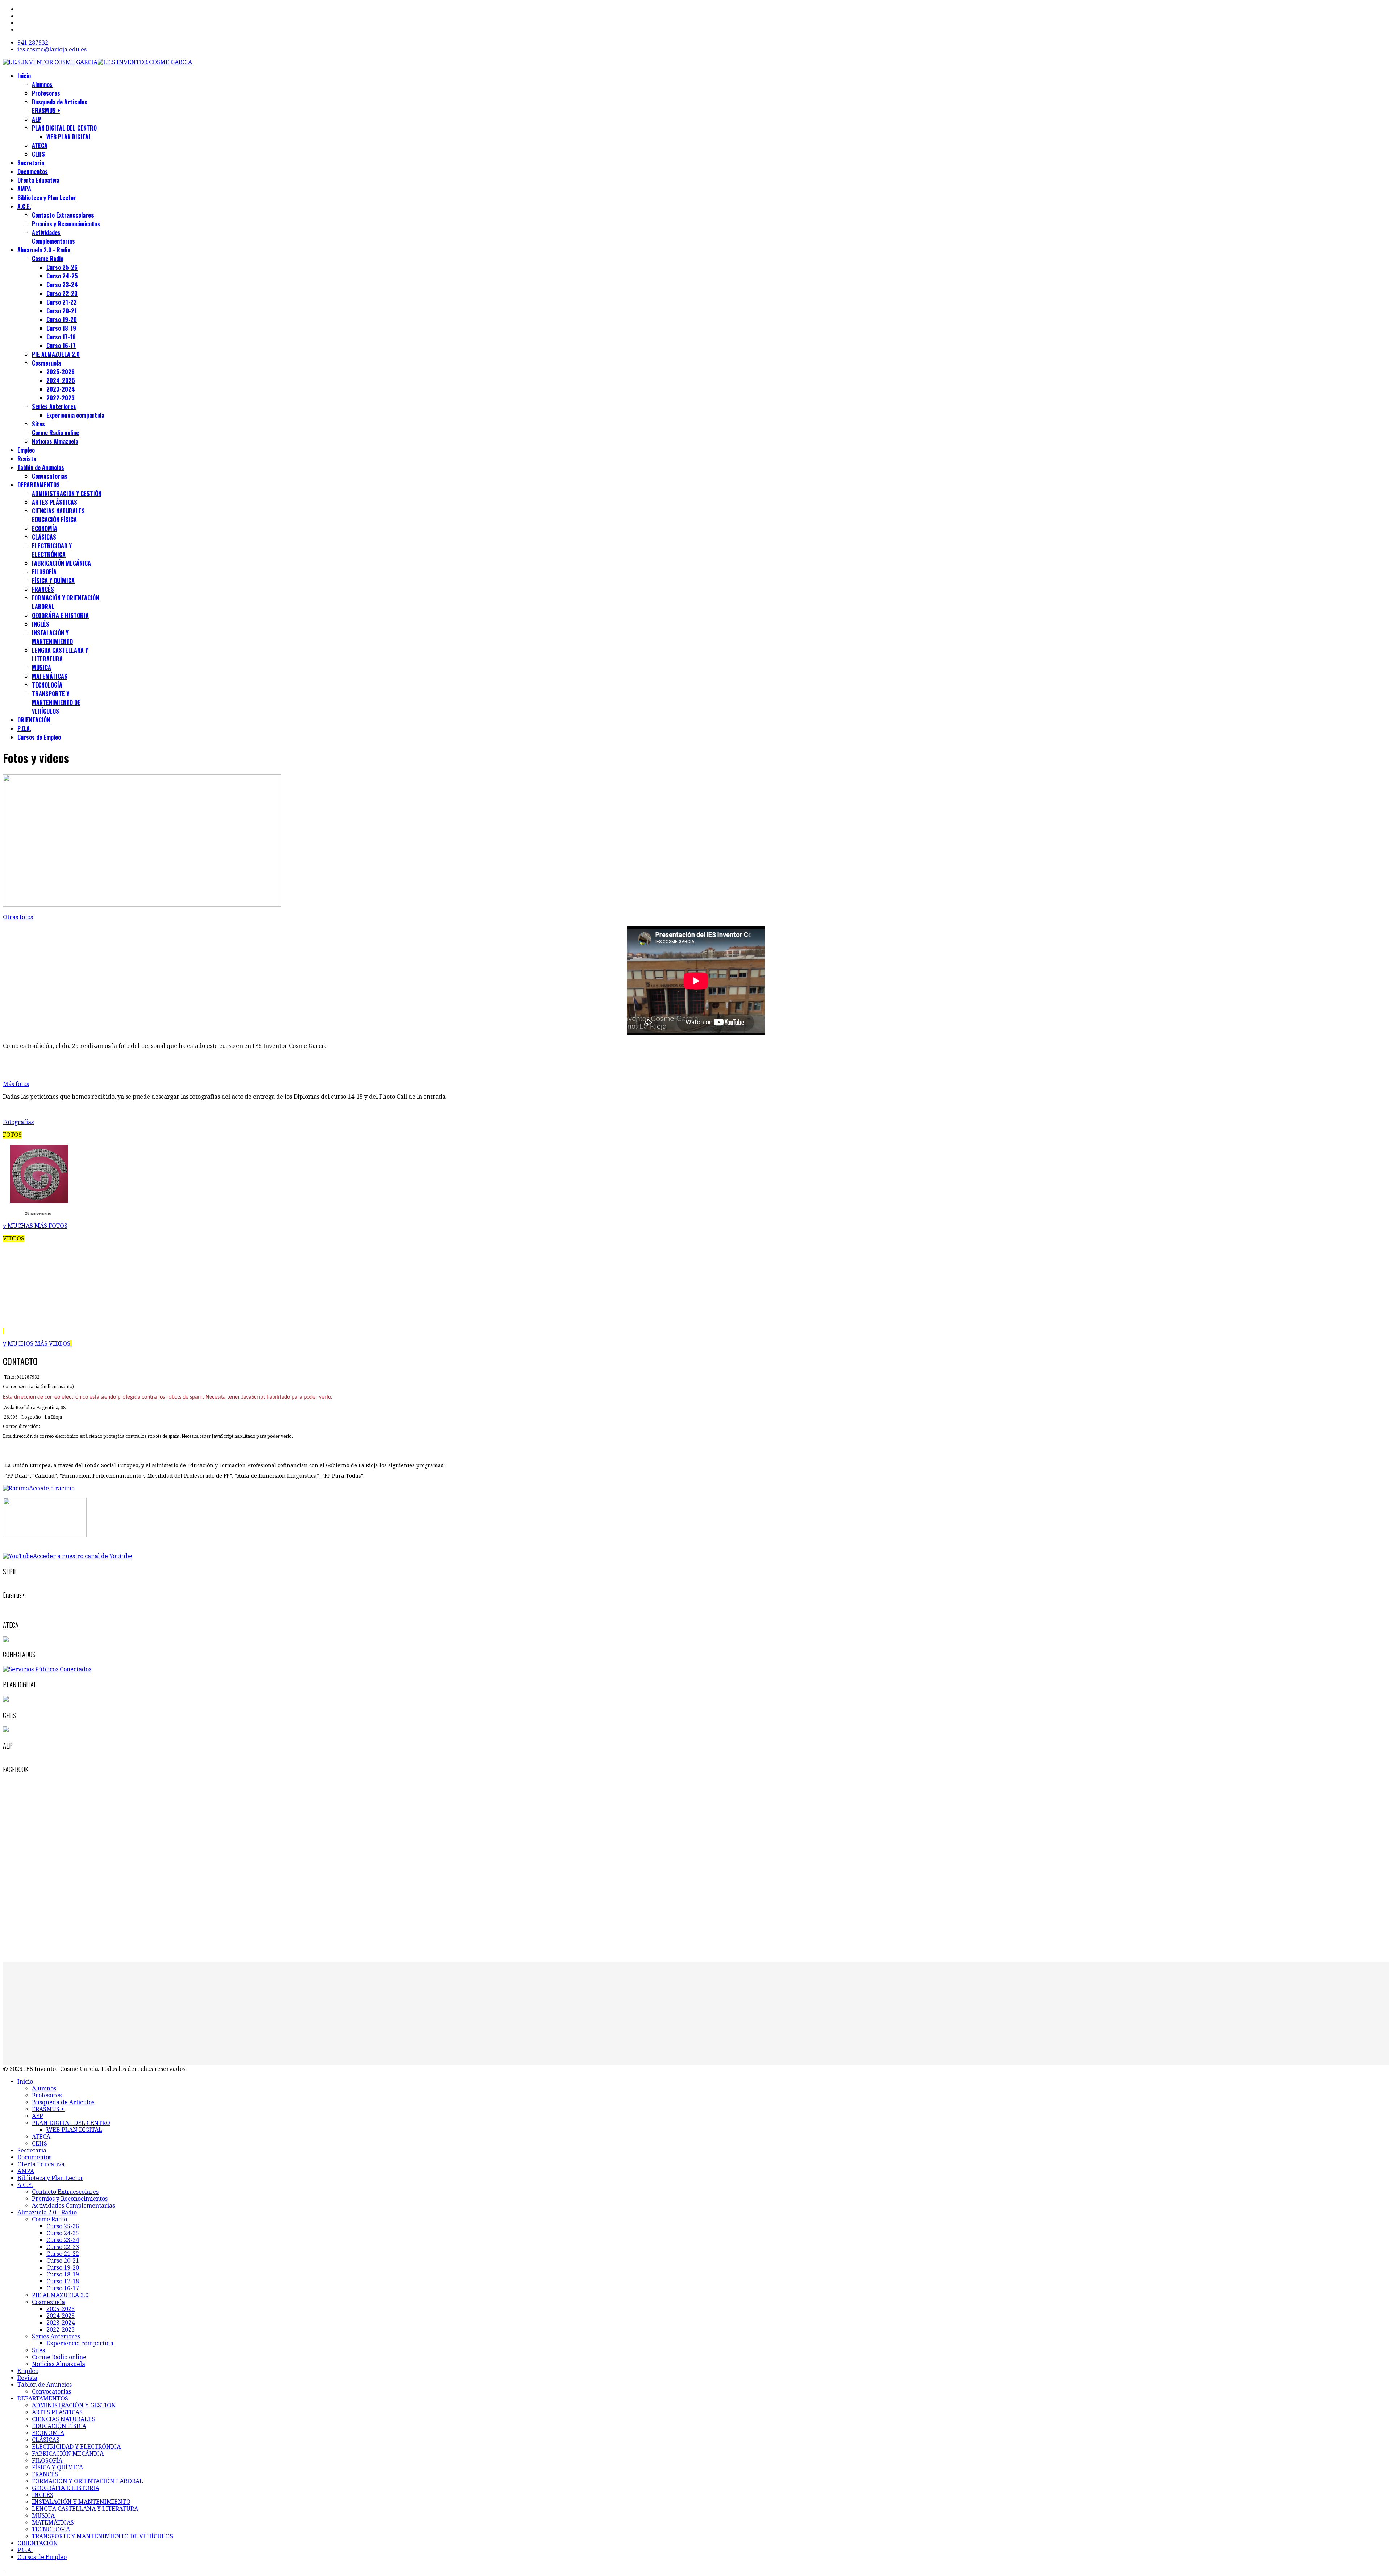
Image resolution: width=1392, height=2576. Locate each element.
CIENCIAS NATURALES (58, 511)
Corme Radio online (55, 433)
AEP (37, 119)
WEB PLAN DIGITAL (69, 137)
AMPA (24, 189)
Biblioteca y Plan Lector (47, 198)
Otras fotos (18, 917)
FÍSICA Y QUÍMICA (53, 581)
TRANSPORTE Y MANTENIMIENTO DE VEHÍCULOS (56, 702)
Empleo (26, 450)
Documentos (33, 172)
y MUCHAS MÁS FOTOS (35, 1226)
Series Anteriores (54, 406)
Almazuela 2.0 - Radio (44, 250)
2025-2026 (61, 372)
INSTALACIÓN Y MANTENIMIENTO (52, 637)
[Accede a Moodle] (45, 1535)
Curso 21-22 (62, 302)
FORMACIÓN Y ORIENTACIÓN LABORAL (88, 2481)
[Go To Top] (4, 2570)
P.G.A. (24, 728)
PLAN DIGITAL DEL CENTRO (64, 128)
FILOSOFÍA (44, 572)
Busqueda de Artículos (60, 102)
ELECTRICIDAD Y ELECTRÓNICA (52, 550)
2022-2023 (61, 398)
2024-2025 (61, 380)
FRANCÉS (43, 589)
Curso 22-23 (62, 293)
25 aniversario (38, 1213)
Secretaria (31, 163)
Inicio (24, 76)
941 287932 (33, 43)
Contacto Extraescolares (63, 215)
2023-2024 (61, 389)
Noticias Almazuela (55, 441)
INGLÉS (41, 624)
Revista (27, 459)
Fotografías (18, 1122)
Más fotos (16, 1084)
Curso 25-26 (62, 267)
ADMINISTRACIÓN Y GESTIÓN (67, 494)
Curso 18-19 (61, 328)
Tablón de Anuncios (41, 467)
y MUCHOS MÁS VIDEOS (37, 1344)
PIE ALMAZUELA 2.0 (56, 354)
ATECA (40, 145)
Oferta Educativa (38, 180)
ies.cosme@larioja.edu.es (52, 49)
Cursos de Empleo (39, 737)
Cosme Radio (48, 259)
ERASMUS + (46, 111)
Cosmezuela (46, 363)
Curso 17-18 (61, 337)
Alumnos (42, 84)
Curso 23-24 (62, 285)
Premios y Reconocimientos (66, 224)
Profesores (46, 93)
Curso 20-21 (62, 311)
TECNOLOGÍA (47, 685)
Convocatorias (50, 476)
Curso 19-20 (62, 319)
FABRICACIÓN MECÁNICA (61, 563)
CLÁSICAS (44, 537)
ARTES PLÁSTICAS (55, 502)
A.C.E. (24, 206)
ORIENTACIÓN (34, 720)
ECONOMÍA (45, 528)
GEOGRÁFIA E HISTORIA (60, 615)
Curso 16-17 (61, 346)
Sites (38, 424)
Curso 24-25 (62, 276)
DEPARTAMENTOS (39, 485)
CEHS (38, 154)
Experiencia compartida (75, 415)
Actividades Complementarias (53, 237)
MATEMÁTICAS (50, 676)
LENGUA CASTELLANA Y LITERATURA (60, 655)
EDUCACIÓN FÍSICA (54, 520)
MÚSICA (42, 668)
